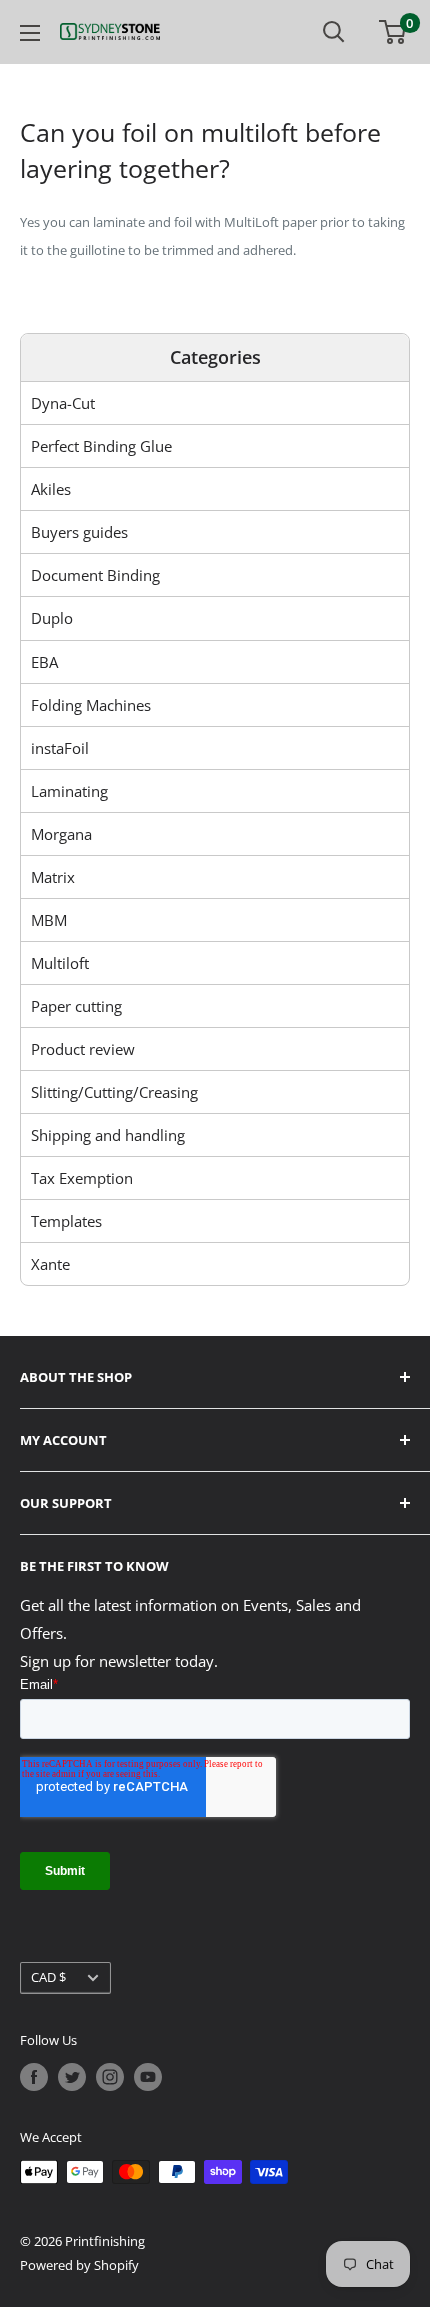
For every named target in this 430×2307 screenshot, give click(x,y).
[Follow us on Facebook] (34, 2077)
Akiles (51, 489)
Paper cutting (76, 1006)
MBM (49, 920)
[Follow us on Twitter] (72, 2077)
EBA (44, 662)
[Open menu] (30, 33)
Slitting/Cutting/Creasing (114, 1092)
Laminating (69, 791)
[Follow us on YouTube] (148, 2077)
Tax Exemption (82, 1178)
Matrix (53, 877)
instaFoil (60, 748)
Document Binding (95, 575)
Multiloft (60, 963)
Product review (83, 1049)
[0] (393, 32)
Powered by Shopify (79, 2265)
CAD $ (48, 1977)
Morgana (61, 834)
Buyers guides (79, 532)
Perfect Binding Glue (101, 446)
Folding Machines (91, 705)
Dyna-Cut (63, 403)
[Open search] (334, 32)
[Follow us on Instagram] (110, 2077)
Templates (66, 1221)
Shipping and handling (108, 1135)
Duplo (52, 618)
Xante (50, 1264)
